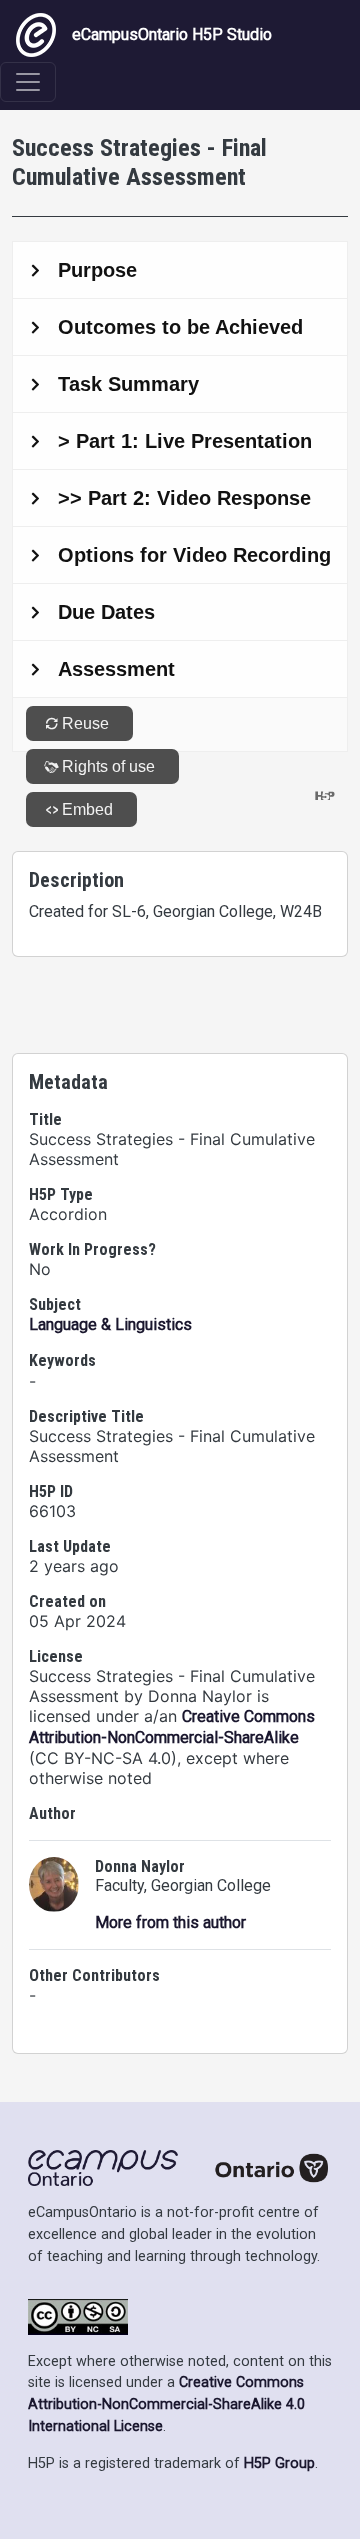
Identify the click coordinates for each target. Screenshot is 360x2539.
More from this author (170, 1922)
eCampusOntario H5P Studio (172, 34)
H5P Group (279, 2463)
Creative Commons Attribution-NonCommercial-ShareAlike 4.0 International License (166, 2404)
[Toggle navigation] (28, 82)
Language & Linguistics (110, 1324)
